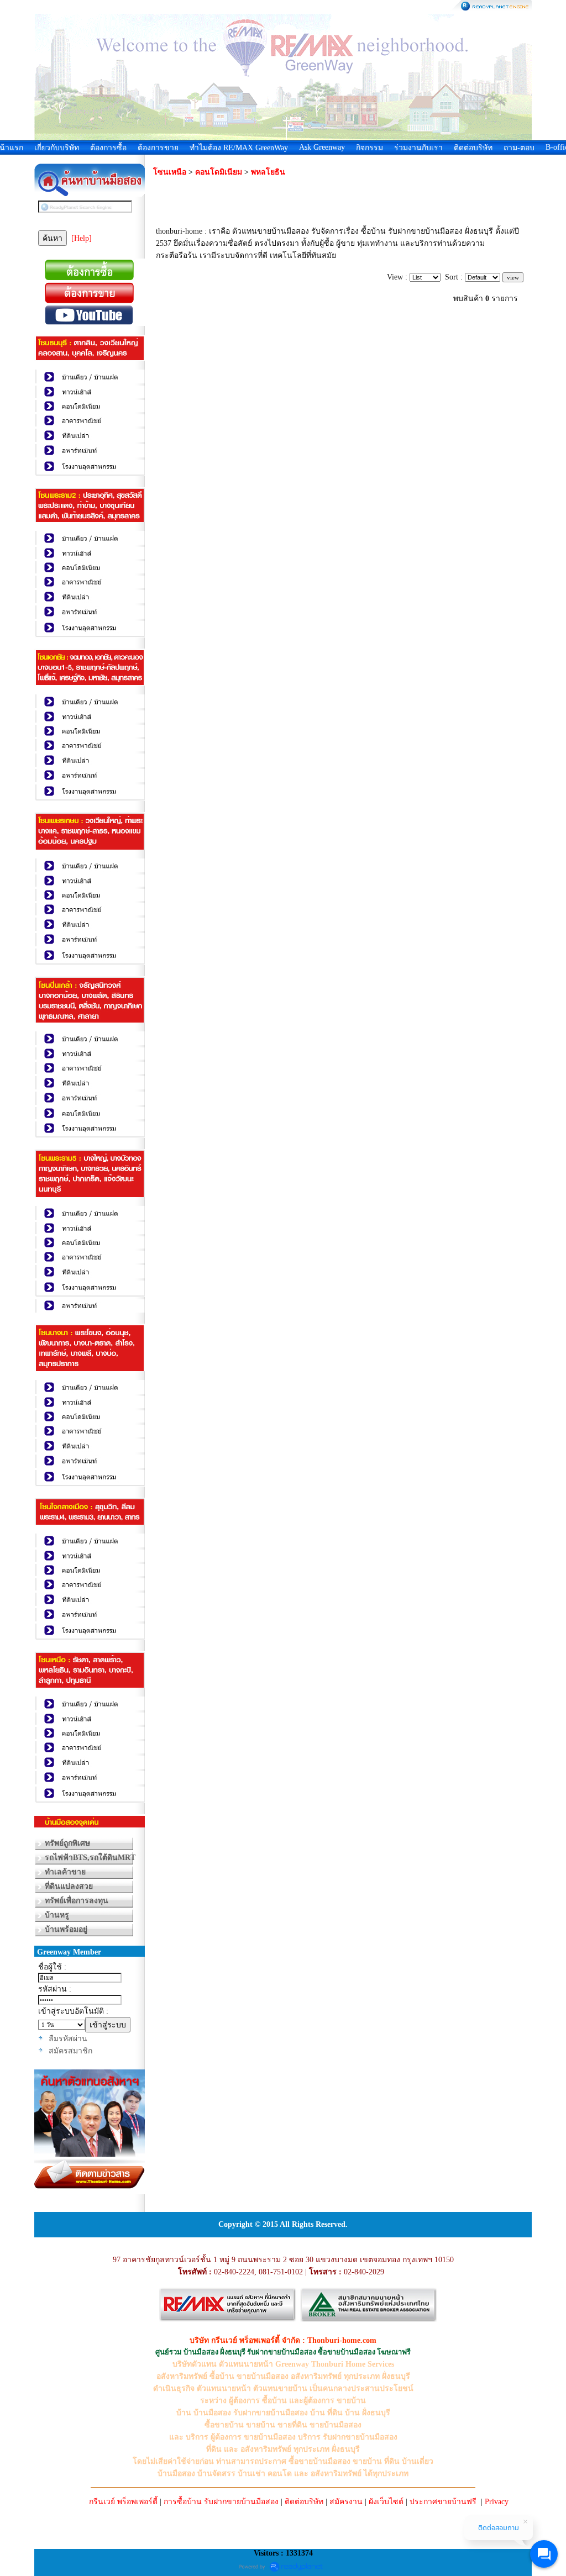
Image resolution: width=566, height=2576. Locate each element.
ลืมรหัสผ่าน (68, 2039)
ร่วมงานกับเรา (418, 148)
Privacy (497, 2502)
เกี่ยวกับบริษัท (57, 148)
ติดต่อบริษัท (473, 148)
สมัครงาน (346, 2502)
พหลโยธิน (268, 172)
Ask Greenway (322, 147)
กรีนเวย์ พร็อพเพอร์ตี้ (123, 2502)
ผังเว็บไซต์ (386, 2502)
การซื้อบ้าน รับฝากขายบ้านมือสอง (221, 2502)
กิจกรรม (370, 148)
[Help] (82, 238)
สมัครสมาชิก (70, 2051)
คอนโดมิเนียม (219, 172)
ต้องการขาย (158, 148)
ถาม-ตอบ (519, 148)
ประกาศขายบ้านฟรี (443, 2502)
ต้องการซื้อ (108, 148)
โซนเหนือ (170, 172)
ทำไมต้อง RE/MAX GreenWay (239, 148)
